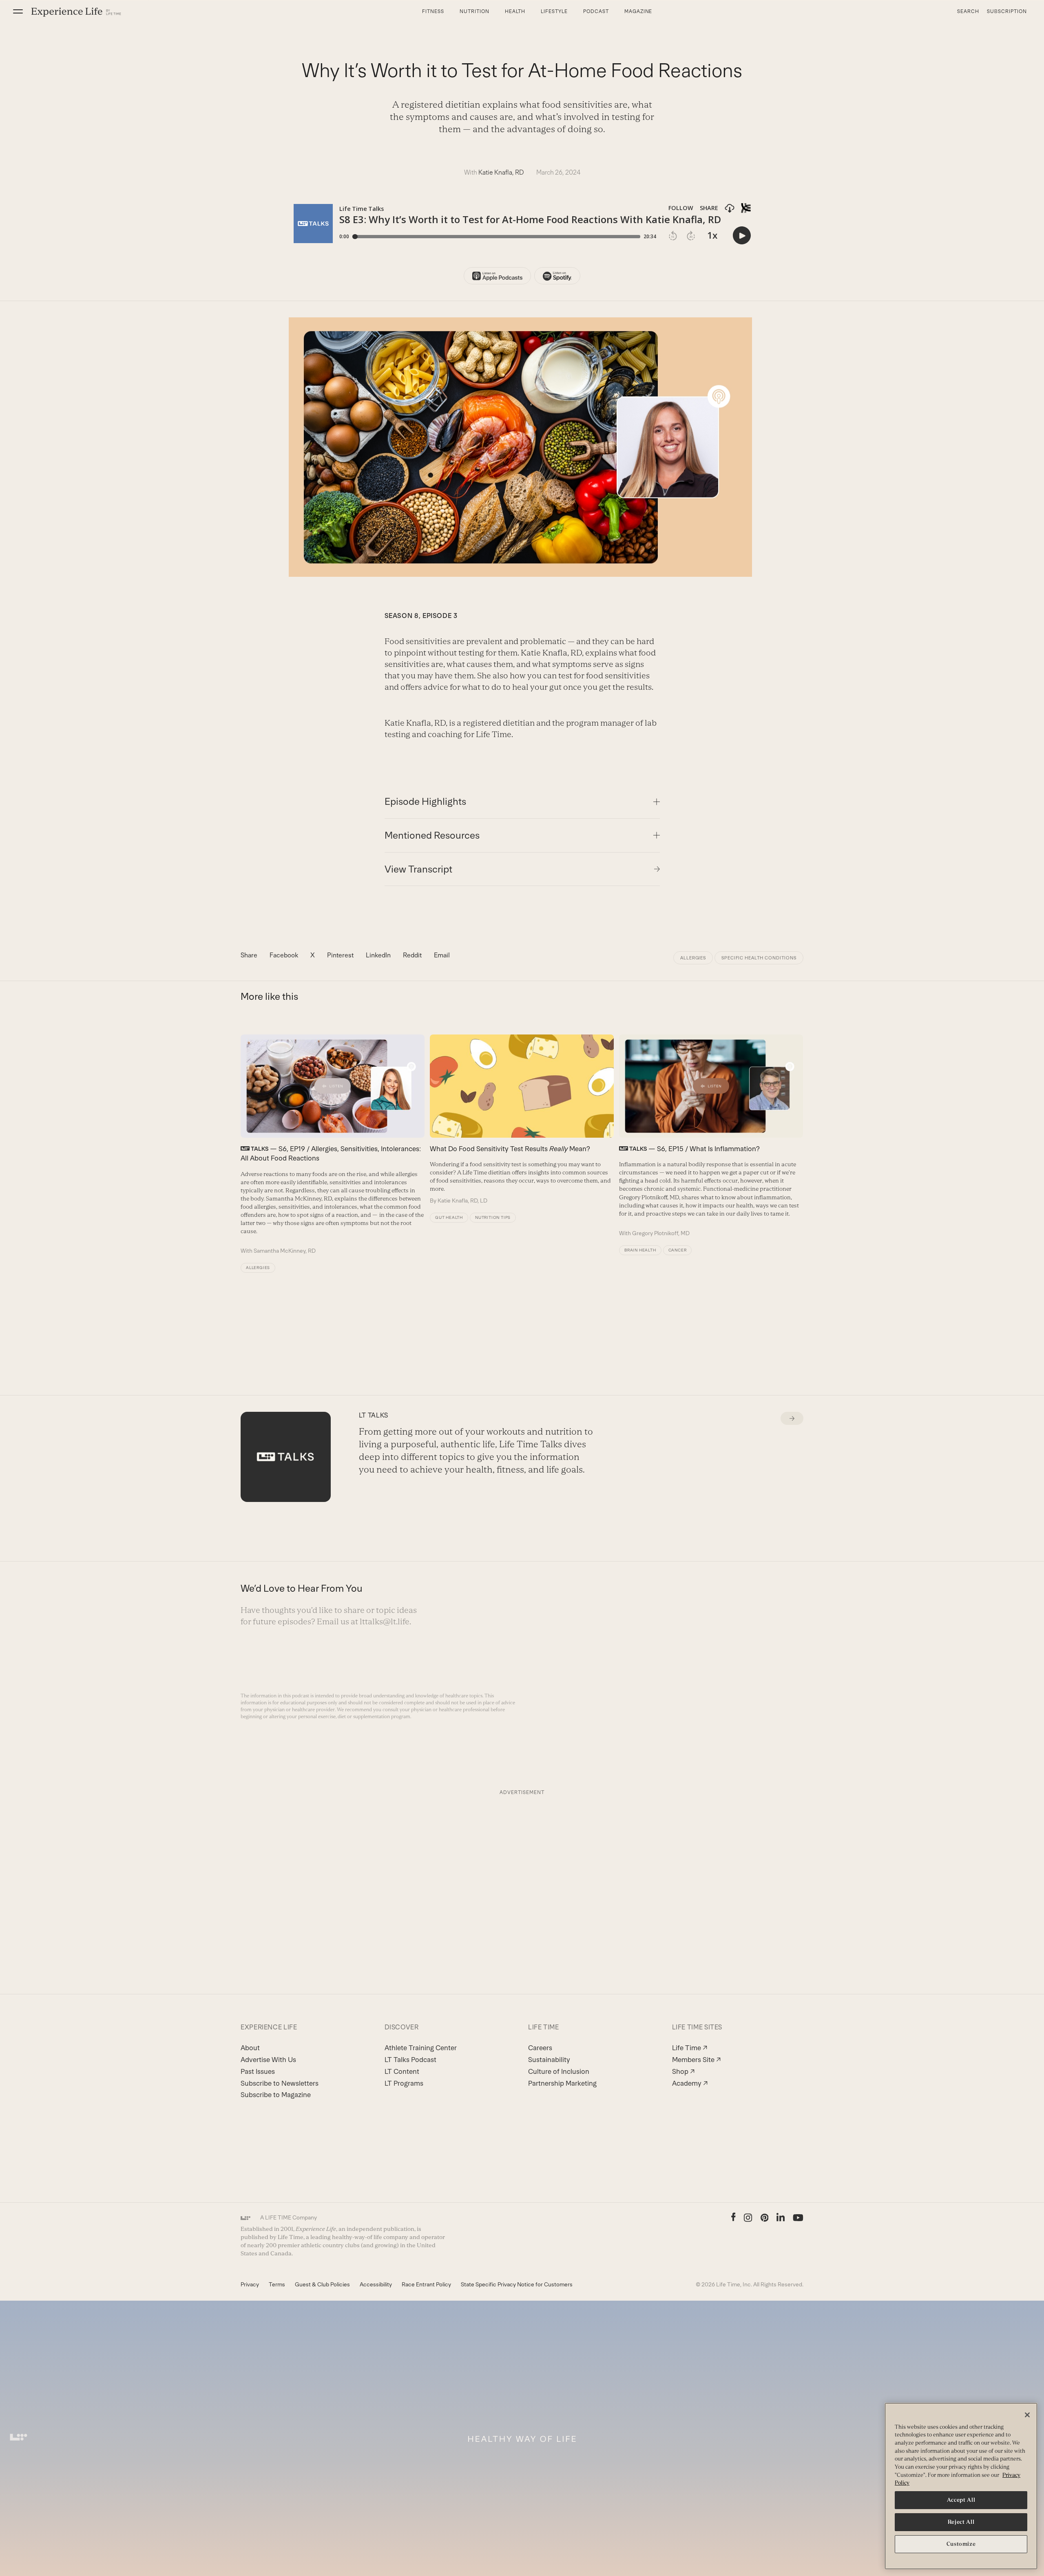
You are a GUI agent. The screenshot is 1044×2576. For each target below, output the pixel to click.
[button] (18, 11)
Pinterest (340, 955)
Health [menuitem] (515, 11)
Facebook (284, 955)
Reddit (412, 955)
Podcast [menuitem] (596, 11)
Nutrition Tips (493, 1217)
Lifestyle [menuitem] (554, 11)
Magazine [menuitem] (638, 11)
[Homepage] (76, 12)
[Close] (1027, 2415)
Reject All (961, 2522)
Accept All (961, 2500)
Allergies (693, 958)
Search (968, 11)
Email (442, 955)
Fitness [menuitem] (433, 11)
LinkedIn (378, 955)
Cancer (678, 1250)
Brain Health (640, 1250)
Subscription (1007, 11)
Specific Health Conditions (759, 958)
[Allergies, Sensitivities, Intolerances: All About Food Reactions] (333, 1145)
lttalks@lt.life (385, 1621)
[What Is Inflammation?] (711, 1136)
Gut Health (449, 1217)
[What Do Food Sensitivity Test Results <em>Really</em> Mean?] (522, 1119)
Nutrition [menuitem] (474, 11)
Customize (961, 2544)
